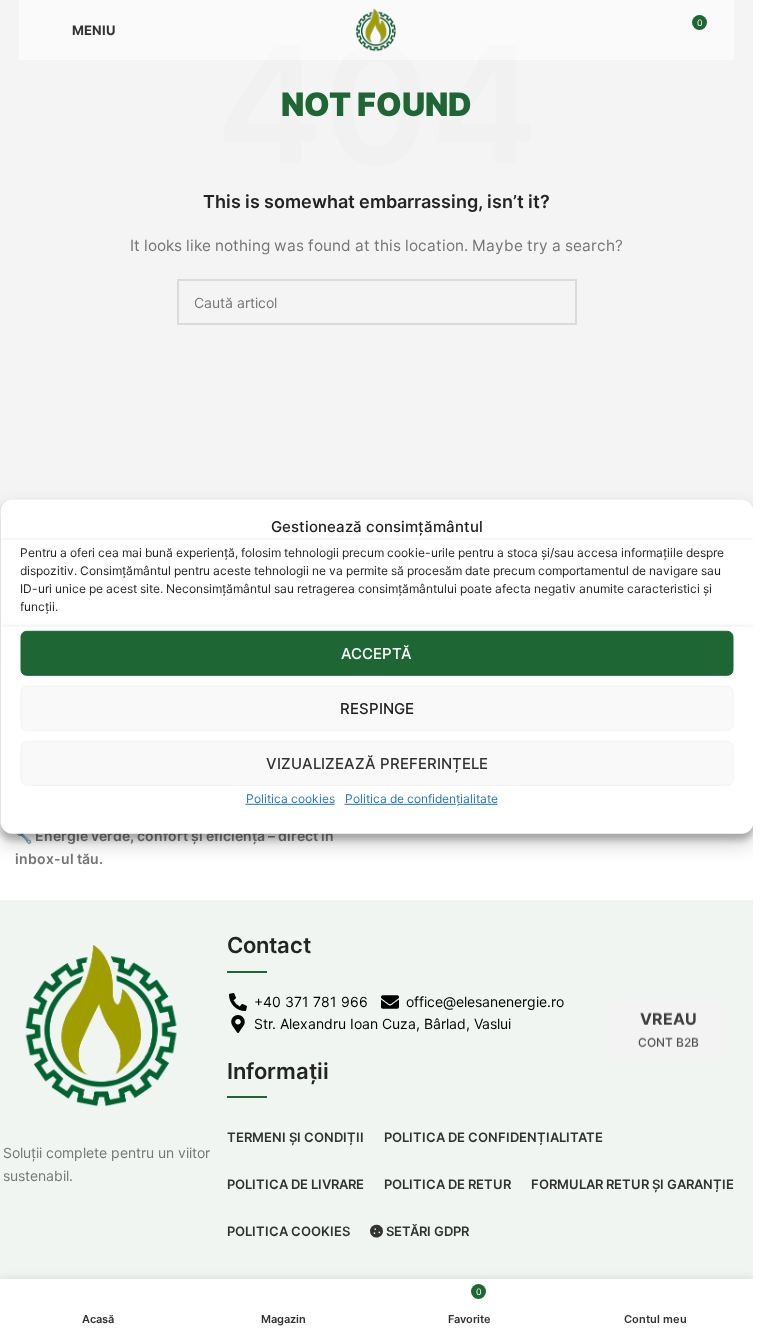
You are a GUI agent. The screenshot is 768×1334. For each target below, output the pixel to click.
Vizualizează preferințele (377, 762)
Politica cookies (290, 798)
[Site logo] (376, 28)
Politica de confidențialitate (421, 798)
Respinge (377, 707)
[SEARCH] (554, 302)
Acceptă (376, 652)
